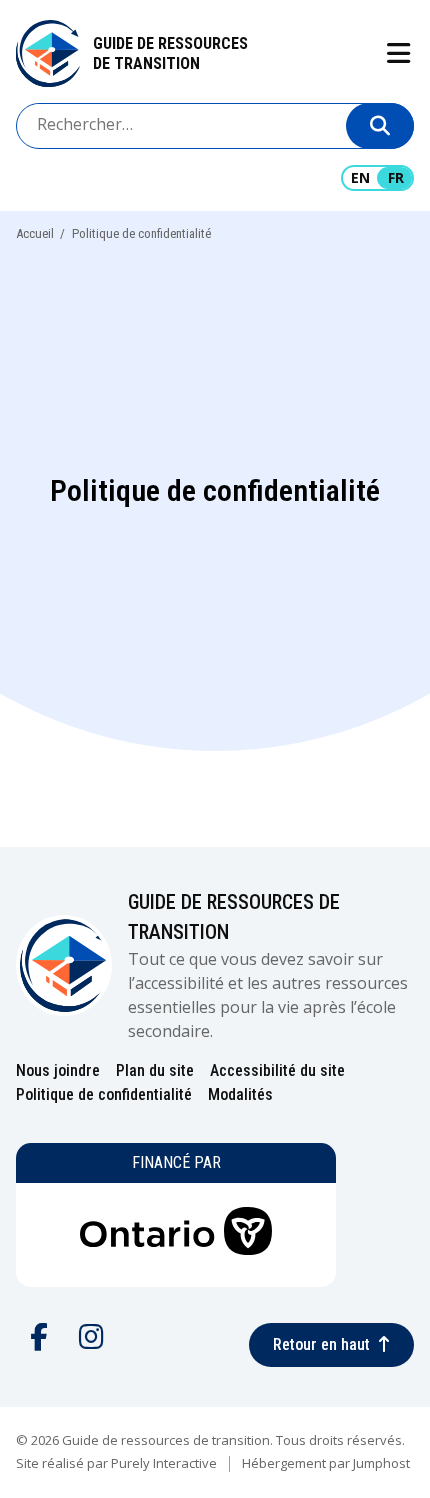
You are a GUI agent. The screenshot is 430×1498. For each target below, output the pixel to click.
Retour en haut (321, 1344)
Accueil (35, 233)
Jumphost (381, 1463)
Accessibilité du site (277, 1070)
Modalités (240, 1094)
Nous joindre (58, 1070)
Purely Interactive (164, 1463)
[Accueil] (48, 53)
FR (396, 177)
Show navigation (397, 53)
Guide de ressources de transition (170, 53)
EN (360, 177)
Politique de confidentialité (104, 1094)
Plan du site (155, 1070)
